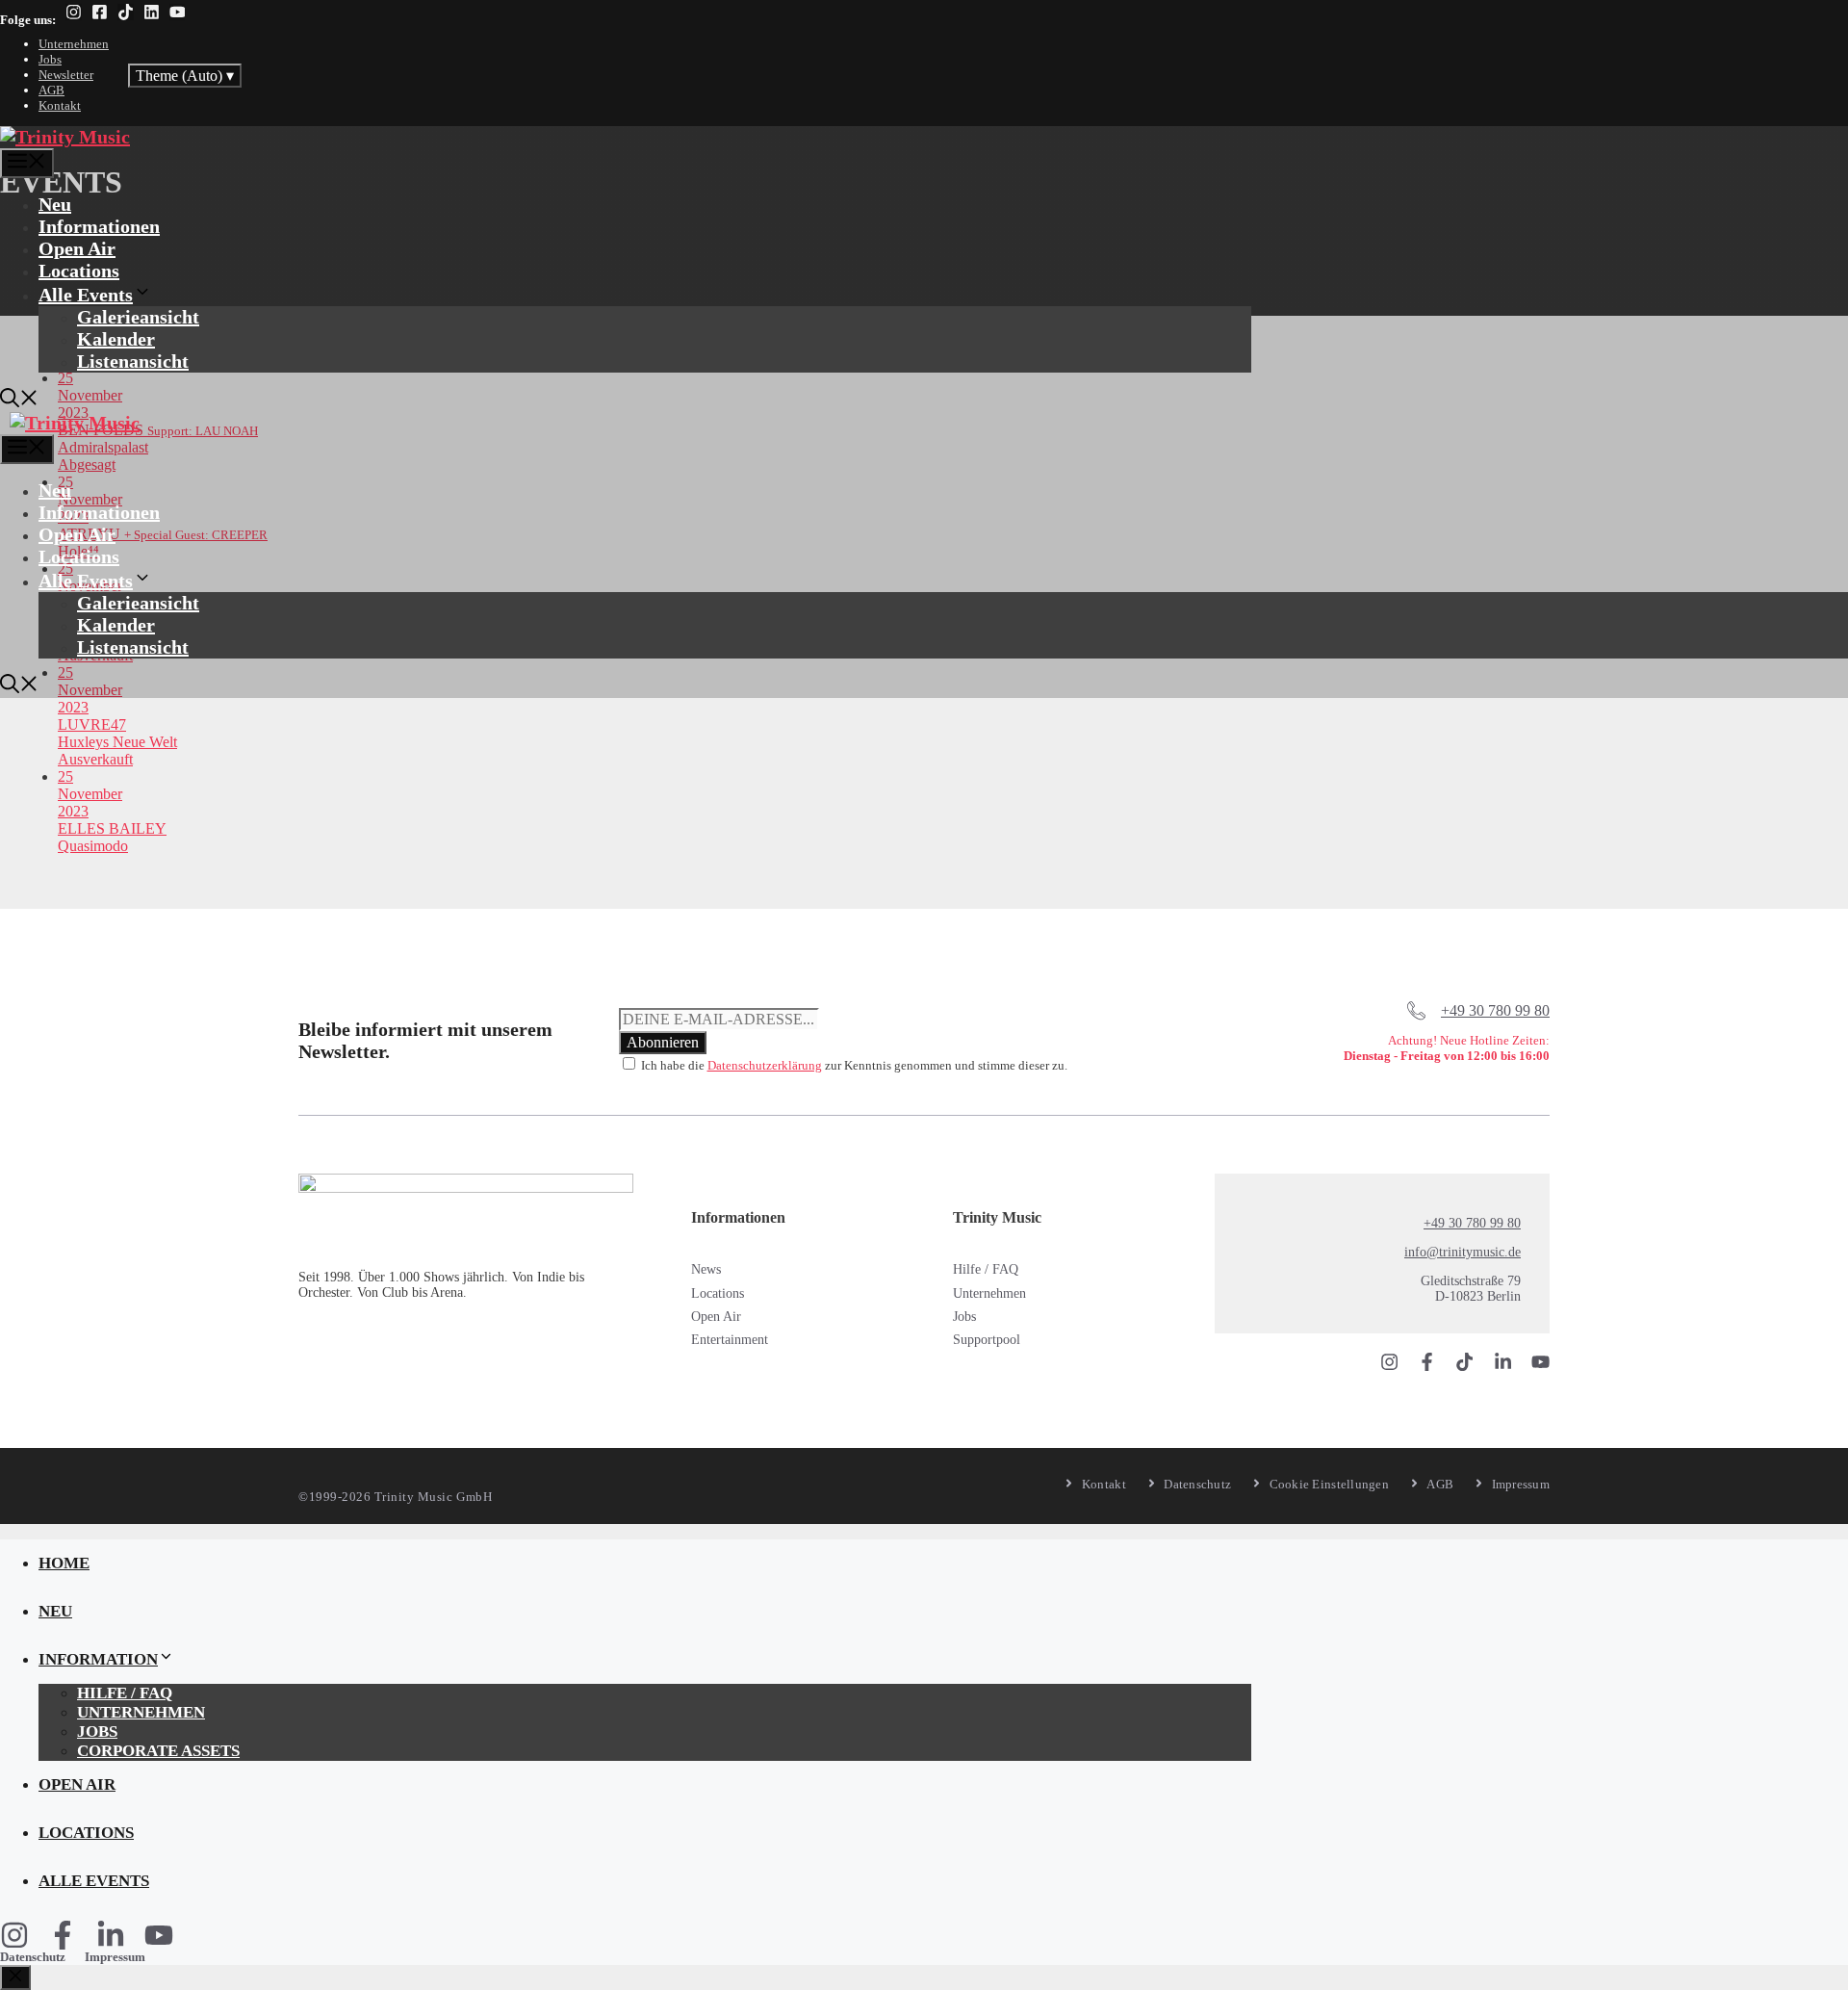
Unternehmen (74, 44)
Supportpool (987, 1340)
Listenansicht (133, 361)
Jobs (50, 59)
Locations (79, 271)
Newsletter (66, 75)
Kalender (116, 339)
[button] (19, 401)
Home (64, 1563)
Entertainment (730, 1340)
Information (98, 1659)
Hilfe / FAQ (986, 1269)
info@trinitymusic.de (1463, 1252)
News (706, 1269)
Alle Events (86, 295)
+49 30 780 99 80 (1495, 1010)
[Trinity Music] (65, 137)
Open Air (77, 248)
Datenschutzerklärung (765, 1065)
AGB (51, 90)
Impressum (115, 1957)
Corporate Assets (158, 1751)
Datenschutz (33, 1957)
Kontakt (60, 105)
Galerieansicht (138, 317)
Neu (55, 204)
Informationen (99, 226)
